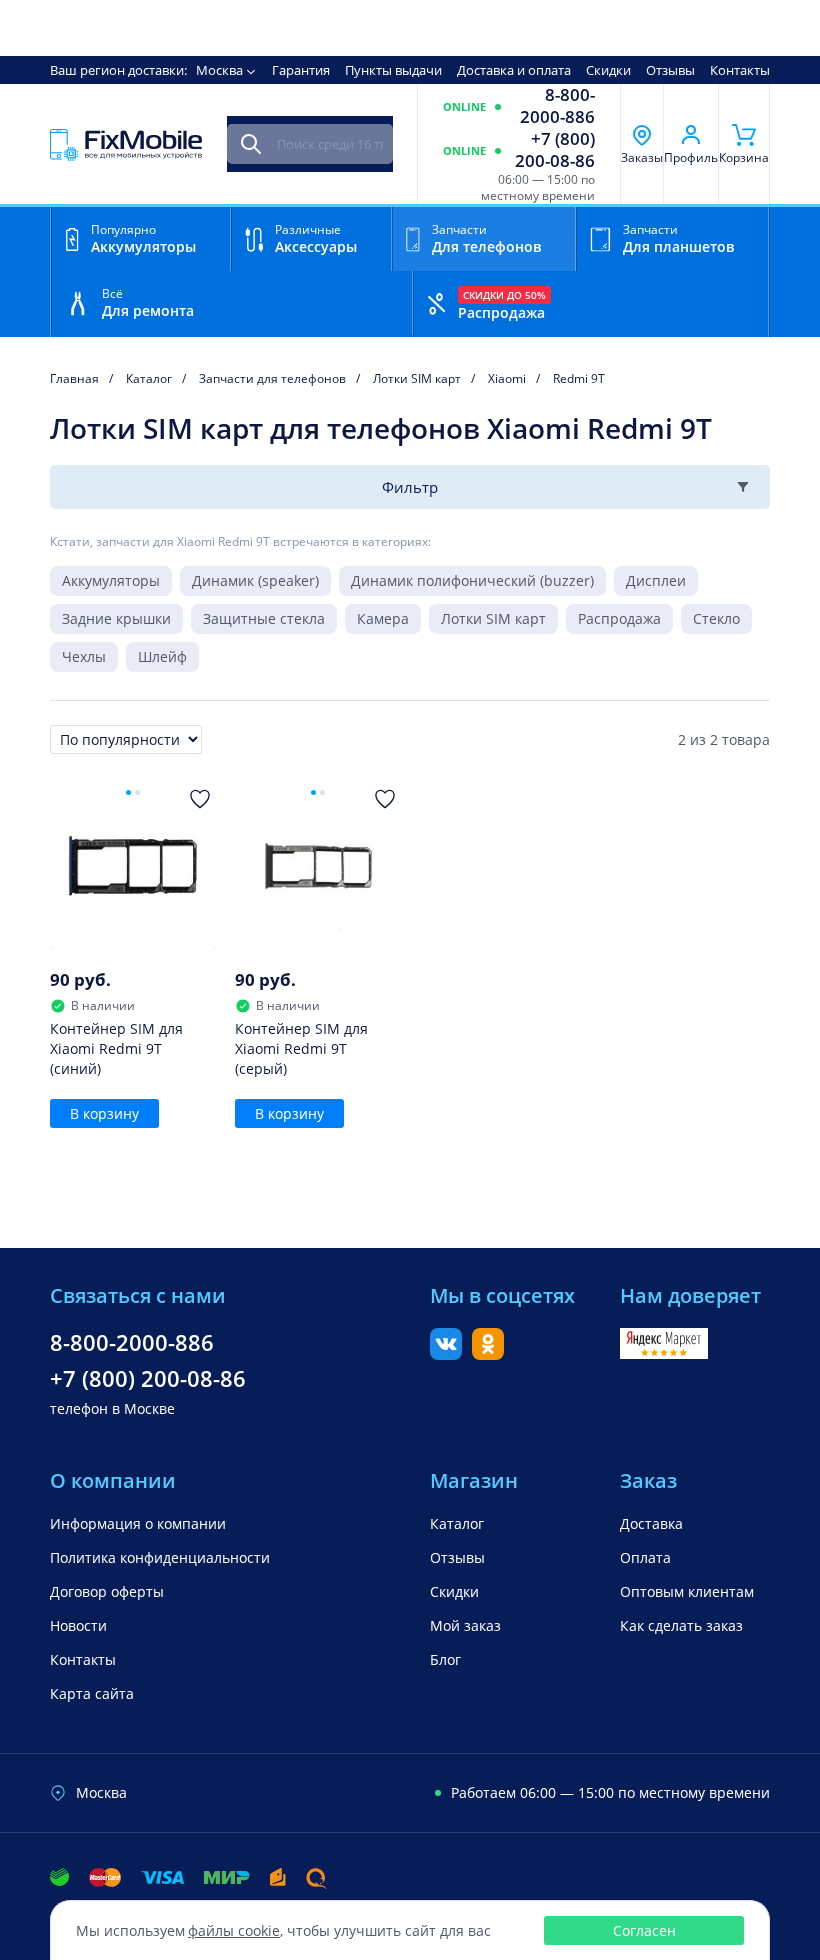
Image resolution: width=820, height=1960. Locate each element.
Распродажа (619, 618)
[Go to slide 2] (137, 792)
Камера (383, 618)
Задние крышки (116, 618)
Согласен (644, 1930)
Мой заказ (465, 1625)
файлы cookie (234, 1930)
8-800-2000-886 (557, 106)
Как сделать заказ (681, 1625)
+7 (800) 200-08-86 (555, 150)
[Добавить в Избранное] (200, 799)
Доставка (651, 1523)
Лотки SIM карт (493, 618)
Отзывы (670, 70)
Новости (78, 1625)
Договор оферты (107, 1591)
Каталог (457, 1523)
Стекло (716, 618)
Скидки (608, 70)
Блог (445, 1659)
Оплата (645, 1557)
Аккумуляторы (111, 580)
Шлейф (162, 656)
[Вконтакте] (446, 1354)
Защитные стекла (264, 618)
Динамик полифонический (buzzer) (472, 580)
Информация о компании (138, 1523)
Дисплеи (656, 580)
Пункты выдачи (393, 70)
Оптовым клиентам (687, 1591)
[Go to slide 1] (128, 792)
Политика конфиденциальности (160, 1557)
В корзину (104, 1113)
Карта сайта (92, 1693)
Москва (219, 70)
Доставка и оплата (514, 70)
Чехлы (84, 656)
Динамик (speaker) (255, 580)
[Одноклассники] (488, 1354)
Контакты (740, 70)
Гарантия (301, 70)
